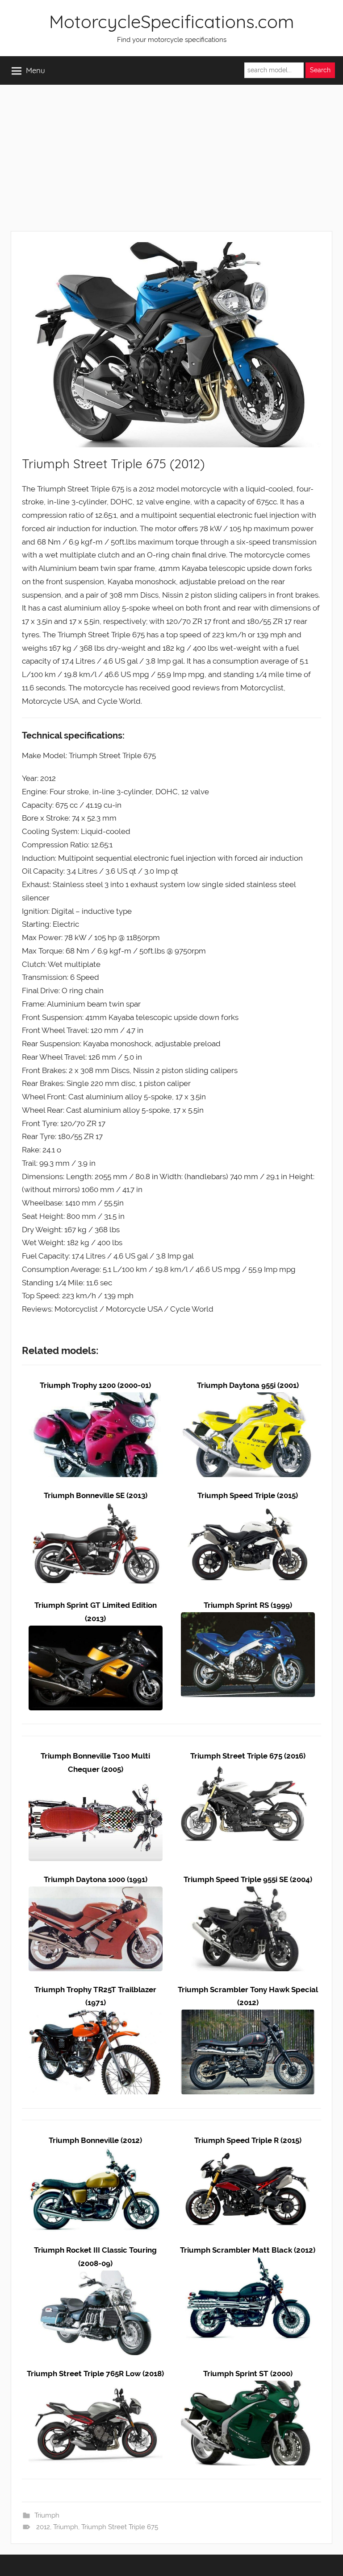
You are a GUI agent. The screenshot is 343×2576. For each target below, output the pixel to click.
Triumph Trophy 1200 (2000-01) (95, 1385)
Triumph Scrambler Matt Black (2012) (248, 2250)
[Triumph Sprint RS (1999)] (248, 1618)
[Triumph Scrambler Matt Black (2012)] (248, 2263)
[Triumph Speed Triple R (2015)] (248, 2153)
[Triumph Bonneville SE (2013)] (96, 1508)
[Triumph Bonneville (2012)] (96, 2153)
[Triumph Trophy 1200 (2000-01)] (96, 1399)
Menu (36, 70)
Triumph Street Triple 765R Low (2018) (95, 2374)
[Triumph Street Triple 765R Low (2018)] (96, 2387)
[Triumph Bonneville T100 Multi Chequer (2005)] (96, 1783)
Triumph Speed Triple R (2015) (248, 2140)
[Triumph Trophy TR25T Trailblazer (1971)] (96, 2016)
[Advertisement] (171, 158)
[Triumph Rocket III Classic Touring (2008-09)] (96, 2277)
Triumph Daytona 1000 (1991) (96, 1879)
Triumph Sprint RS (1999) (248, 1605)
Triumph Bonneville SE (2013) (96, 1495)
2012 (43, 2527)
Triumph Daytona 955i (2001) (248, 1385)
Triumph (47, 2515)
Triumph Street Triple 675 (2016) (248, 1756)
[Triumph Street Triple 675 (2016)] (248, 1769)
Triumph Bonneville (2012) (95, 2140)
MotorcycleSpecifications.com (171, 21)
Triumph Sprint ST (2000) (248, 2374)
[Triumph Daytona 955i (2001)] (248, 1399)
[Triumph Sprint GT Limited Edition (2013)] (96, 1632)
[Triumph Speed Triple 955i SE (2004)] (248, 1893)
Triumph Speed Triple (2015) (248, 1495)
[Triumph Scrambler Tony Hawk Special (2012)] (248, 2016)
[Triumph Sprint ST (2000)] (248, 2387)
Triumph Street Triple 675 (120, 2527)
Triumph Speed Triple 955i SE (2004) (248, 1879)
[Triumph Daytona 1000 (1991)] (96, 1893)
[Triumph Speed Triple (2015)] (248, 1508)
